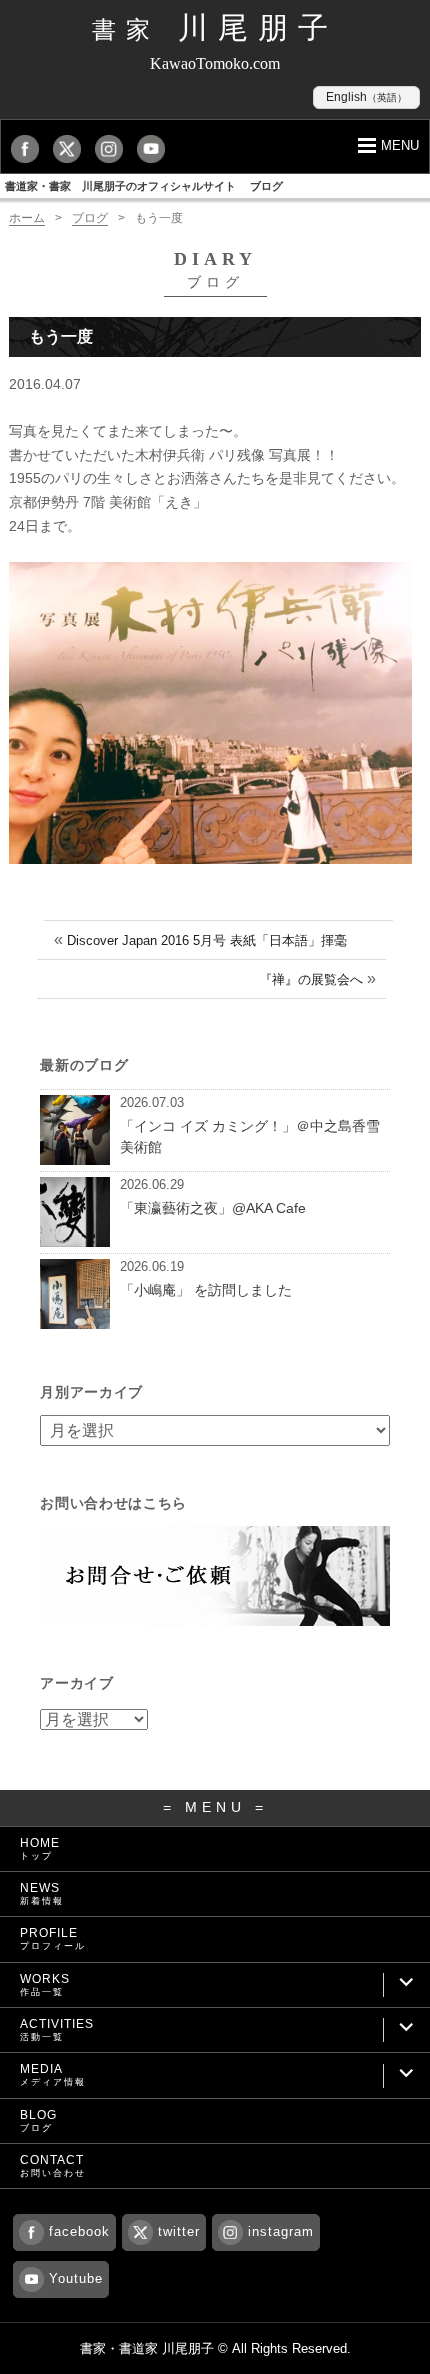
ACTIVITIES (57, 2029)
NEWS (42, 1893)
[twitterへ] (72, 148)
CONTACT (53, 2165)
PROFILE (53, 1938)
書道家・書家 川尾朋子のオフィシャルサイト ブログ (144, 186)
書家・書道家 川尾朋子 (147, 2348)
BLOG (38, 2120)
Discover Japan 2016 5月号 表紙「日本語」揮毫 (207, 940)
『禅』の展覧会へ (311, 979)
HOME (40, 1848)
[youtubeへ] (156, 148)
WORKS (45, 1984)
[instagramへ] (114, 148)
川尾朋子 (215, 27)
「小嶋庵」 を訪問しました (206, 1290)
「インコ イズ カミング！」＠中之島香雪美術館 (250, 1136)
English (366, 97)
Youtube (76, 2278)
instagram (281, 2231)
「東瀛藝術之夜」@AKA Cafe (213, 1208)
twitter (179, 2231)
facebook (79, 2231)
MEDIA (53, 2074)
